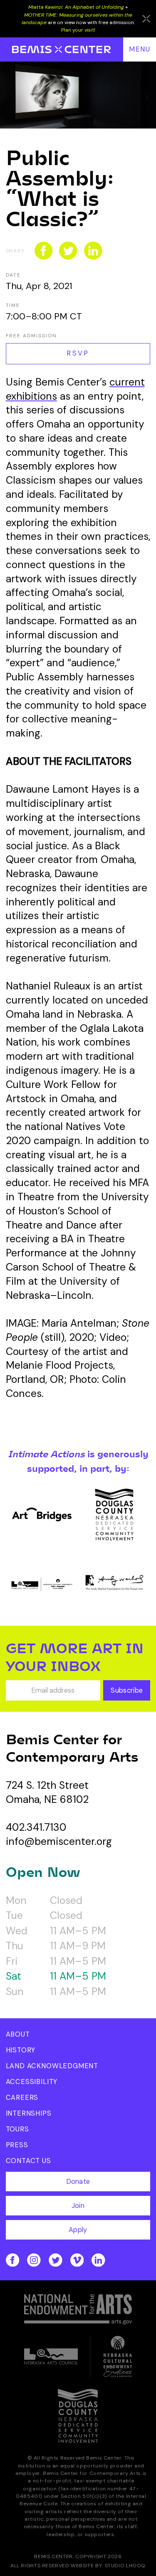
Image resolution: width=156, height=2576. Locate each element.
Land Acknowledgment (52, 2066)
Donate (78, 2182)
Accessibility (32, 2082)
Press (17, 2145)
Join (78, 2206)
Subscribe (127, 1690)
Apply (78, 2230)
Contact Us (28, 2161)
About (18, 2034)
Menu (140, 49)
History (21, 2050)
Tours (17, 2129)
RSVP (78, 353)
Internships (29, 2113)
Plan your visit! (78, 30)
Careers (22, 2098)
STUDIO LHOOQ (125, 2566)
